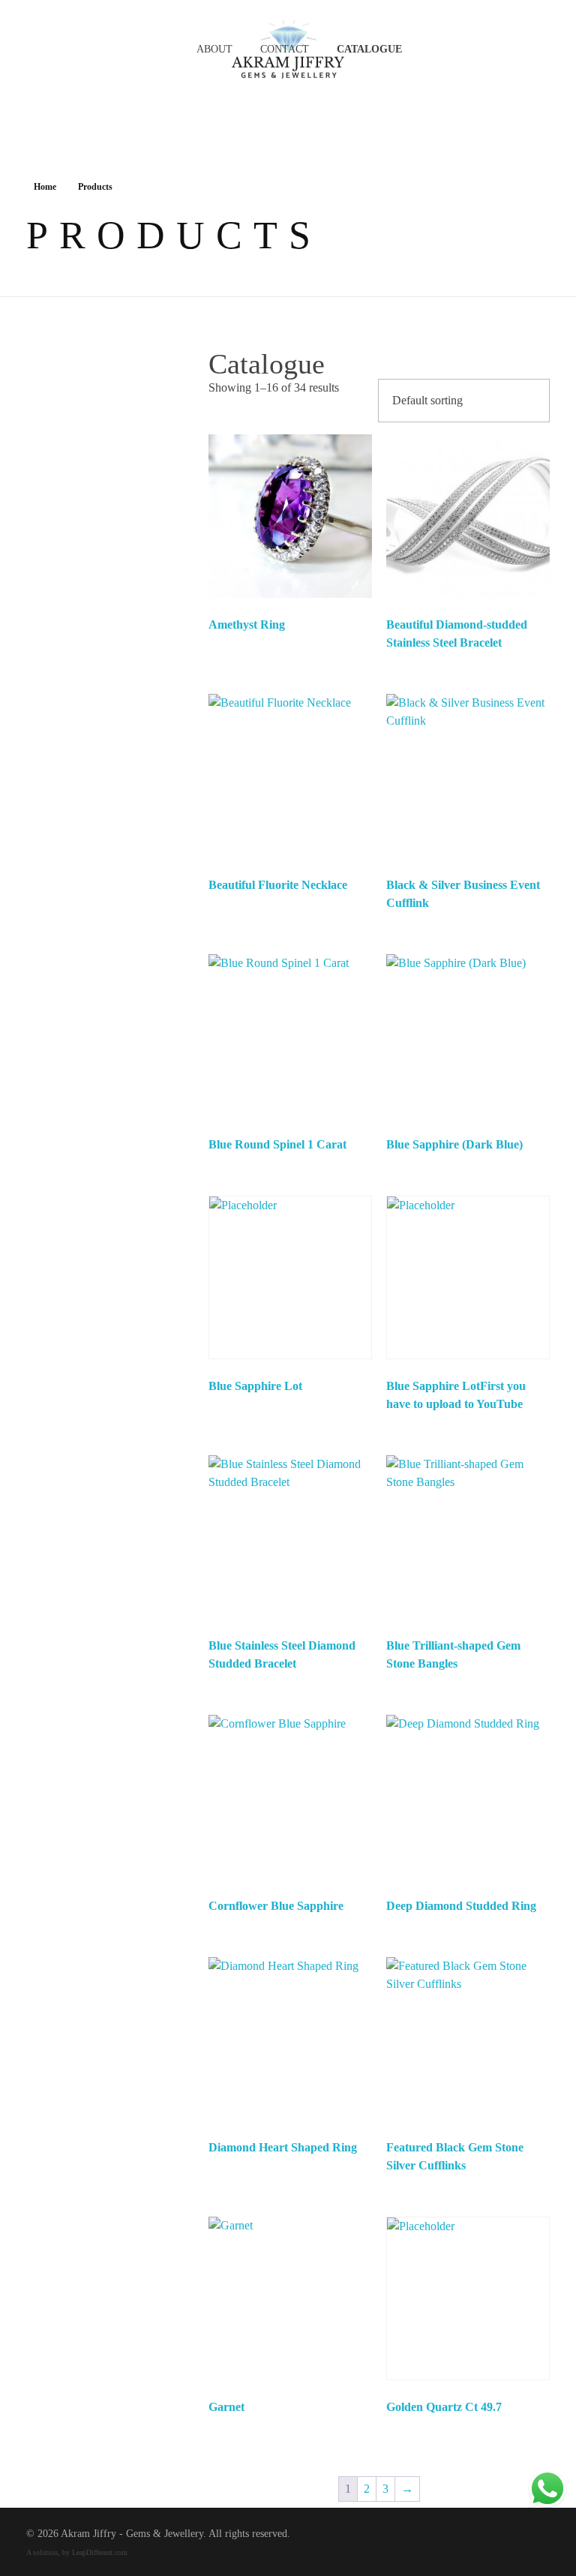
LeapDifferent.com (100, 2552)
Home (45, 187)
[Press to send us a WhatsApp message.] (547, 2489)
